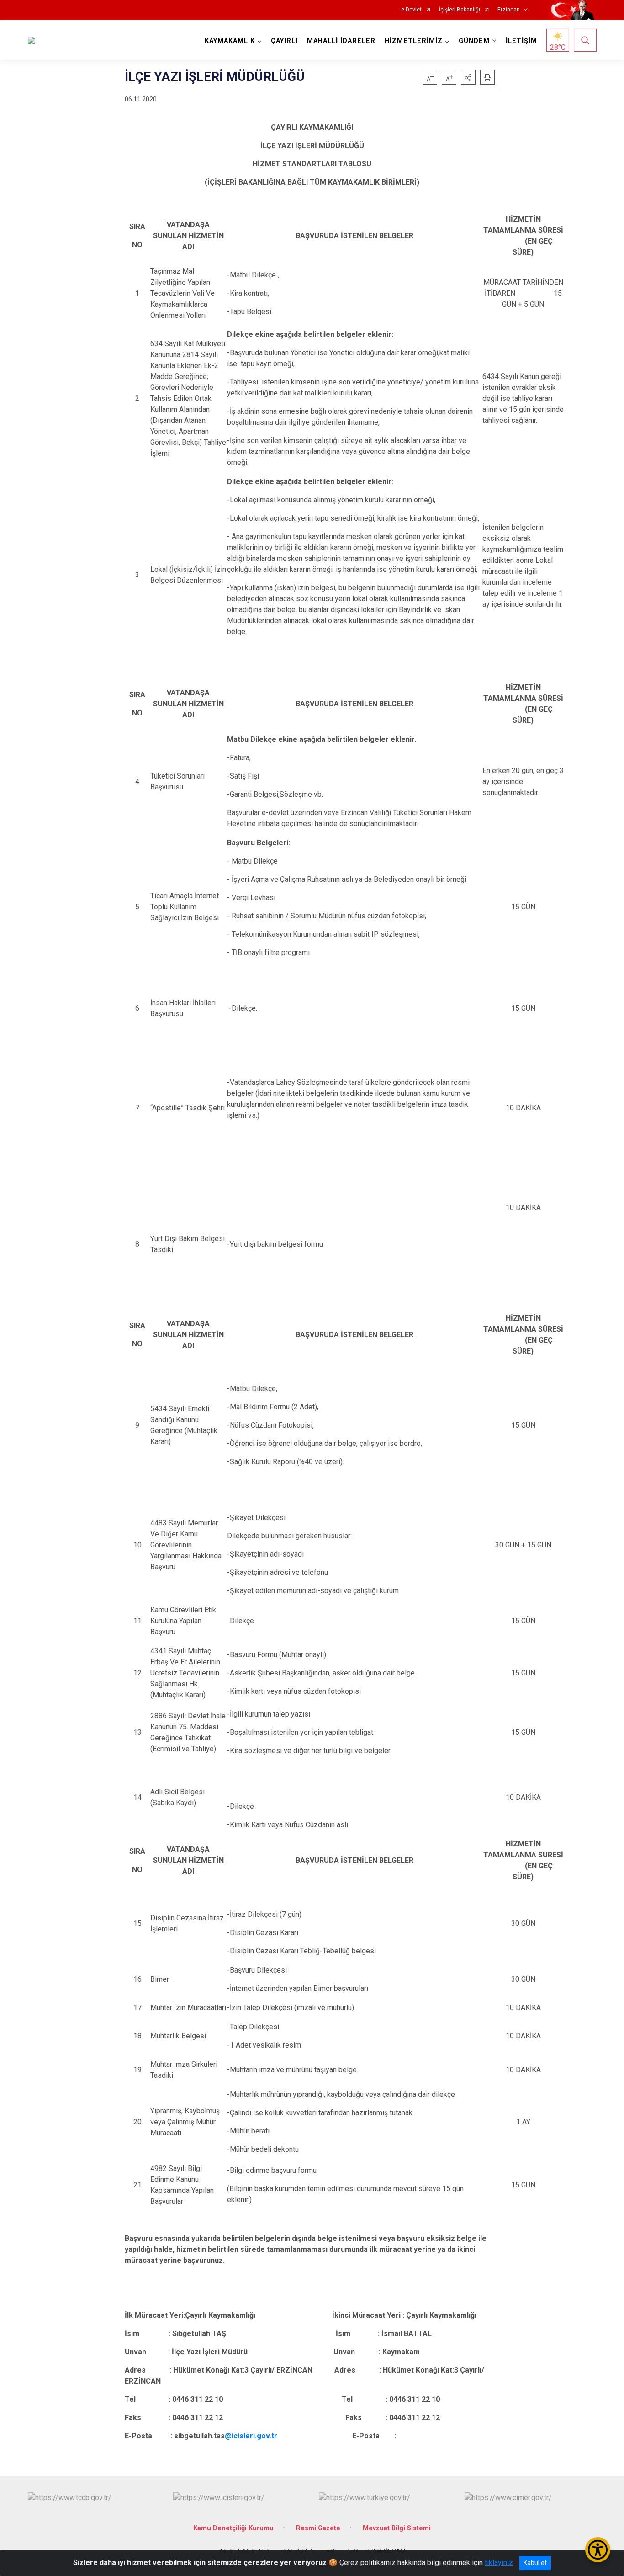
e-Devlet (411, 10)
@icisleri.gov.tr (251, 2436)
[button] (468, 77)
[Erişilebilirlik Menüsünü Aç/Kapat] (598, 2550)
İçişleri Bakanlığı (460, 10)
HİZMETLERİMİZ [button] (414, 41)
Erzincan (509, 10)
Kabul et (535, 2563)
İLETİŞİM (521, 41)
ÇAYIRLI (284, 41)
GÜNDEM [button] (474, 41)
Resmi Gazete (318, 2528)
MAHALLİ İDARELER (341, 41)
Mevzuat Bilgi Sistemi (397, 2528)
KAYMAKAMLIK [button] (230, 41)
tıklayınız (499, 2563)
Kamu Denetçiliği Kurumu (233, 2528)
